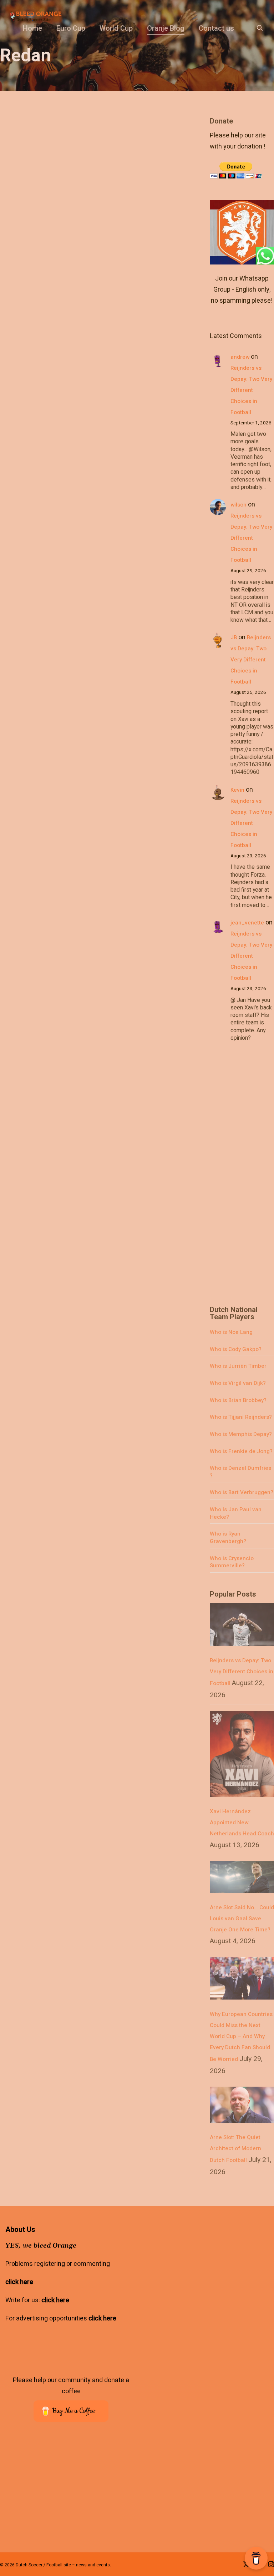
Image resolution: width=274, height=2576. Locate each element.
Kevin (237, 790)
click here (19, 2282)
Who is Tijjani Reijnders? (241, 1417)
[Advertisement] (242, 1178)
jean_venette (247, 923)
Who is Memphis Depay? (241, 1434)
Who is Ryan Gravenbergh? (228, 1537)
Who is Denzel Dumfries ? (240, 1472)
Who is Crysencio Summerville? (232, 1562)
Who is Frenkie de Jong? (241, 1451)
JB (234, 637)
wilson (239, 505)
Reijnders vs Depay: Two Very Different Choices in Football (251, 390)
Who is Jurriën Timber (238, 1366)
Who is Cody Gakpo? (236, 1349)
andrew (240, 357)
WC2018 (117, 417)
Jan (48, 417)
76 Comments (156, 417)
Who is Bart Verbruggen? (242, 1492)
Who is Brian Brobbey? (238, 1400)
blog (65, 417)
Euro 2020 (88, 417)
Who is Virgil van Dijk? (238, 1383)
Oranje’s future (81, 401)
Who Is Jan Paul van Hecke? (236, 1513)
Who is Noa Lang (231, 1332)
